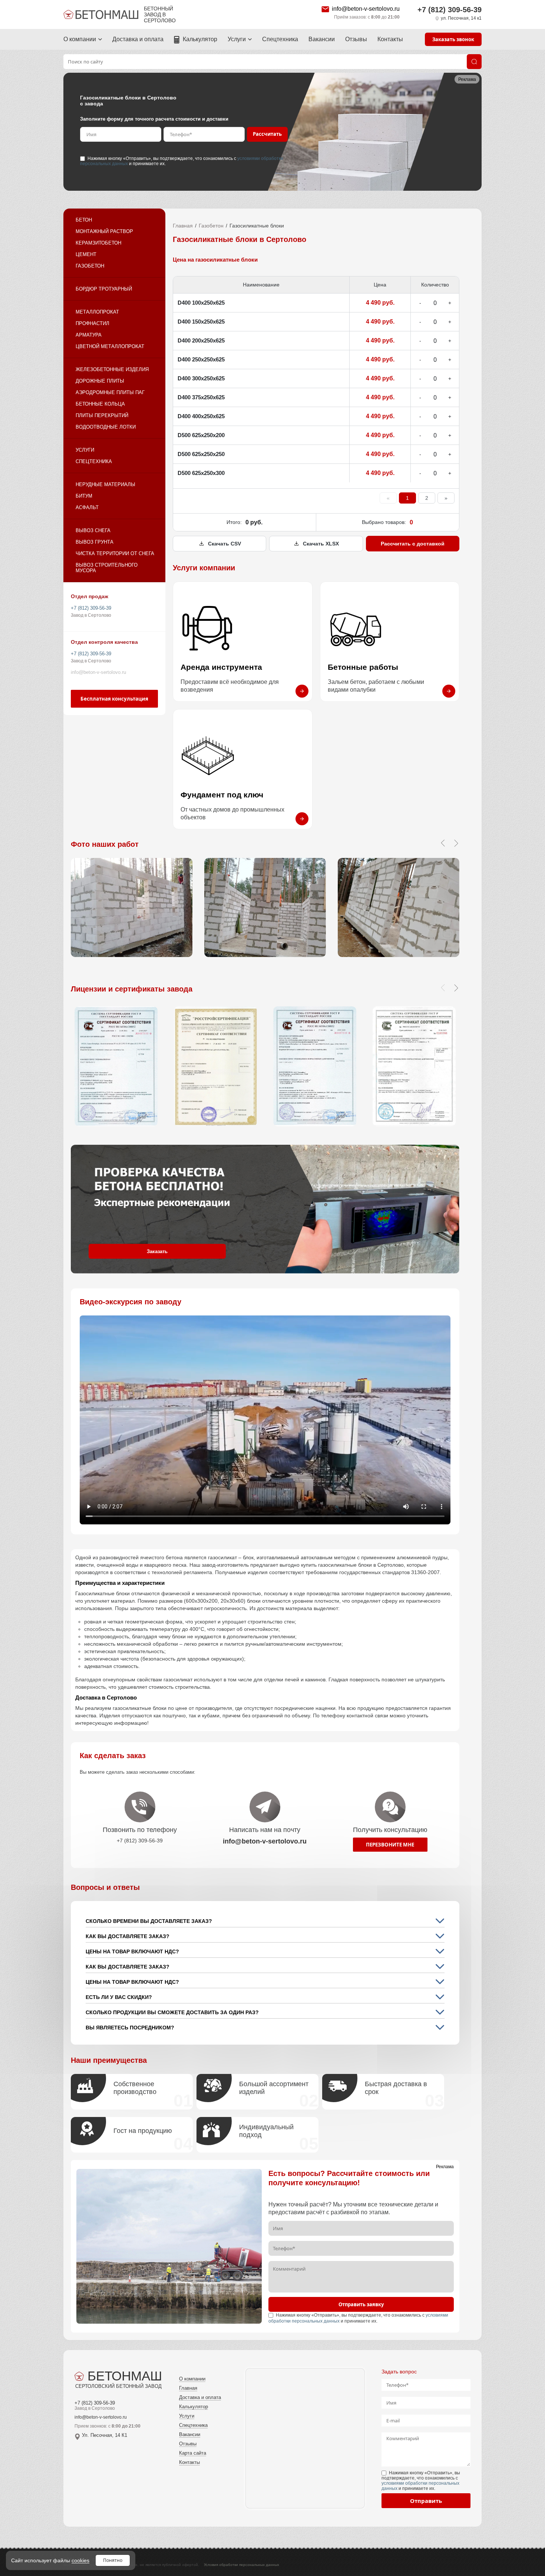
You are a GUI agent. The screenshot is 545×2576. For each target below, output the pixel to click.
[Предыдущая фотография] (443, 843)
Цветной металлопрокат (110, 346)
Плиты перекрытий (102, 415)
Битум (84, 496)
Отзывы (356, 39)
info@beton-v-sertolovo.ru (366, 9)
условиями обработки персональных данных (420, 2486)
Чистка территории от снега (115, 553)
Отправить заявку (361, 2304)
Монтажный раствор (104, 231)
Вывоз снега (93, 530)
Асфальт (87, 507)
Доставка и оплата (138, 39)
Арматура (89, 335)
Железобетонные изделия (112, 369)
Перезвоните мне (390, 1845)
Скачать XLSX (321, 544)
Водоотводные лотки (106, 427)
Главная (183, 226)
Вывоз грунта (95, 542)
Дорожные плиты (100, 381)
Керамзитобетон (98, 243)
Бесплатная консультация (114, 699)
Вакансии (322, 39)
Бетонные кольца (100, 404)
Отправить (426, 2501)
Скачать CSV (224, 544)
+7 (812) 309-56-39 (450, 10)
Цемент (86, 254)
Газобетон (90, 266)
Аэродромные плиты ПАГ (110, 392)
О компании (80, 39)
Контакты (390, 39)
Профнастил (93, 323)
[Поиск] (474, 62)
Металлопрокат (97, 312)
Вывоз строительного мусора (107, 568)
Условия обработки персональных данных (242, 2565)
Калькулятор (200, 39)
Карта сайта (193, 2453)
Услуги (237, 39)
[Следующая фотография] (456, 843)
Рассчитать (267, 134)
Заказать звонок (453, 39)
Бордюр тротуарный (104, 289)
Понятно (113, 2560)
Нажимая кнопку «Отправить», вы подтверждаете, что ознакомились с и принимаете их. (182, 161)
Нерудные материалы (105, 484)
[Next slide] (456, 988)
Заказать (157, 1251)
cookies (80, 2560)
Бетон (84, 220)
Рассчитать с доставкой (413, 544)
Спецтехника (280, 39)
